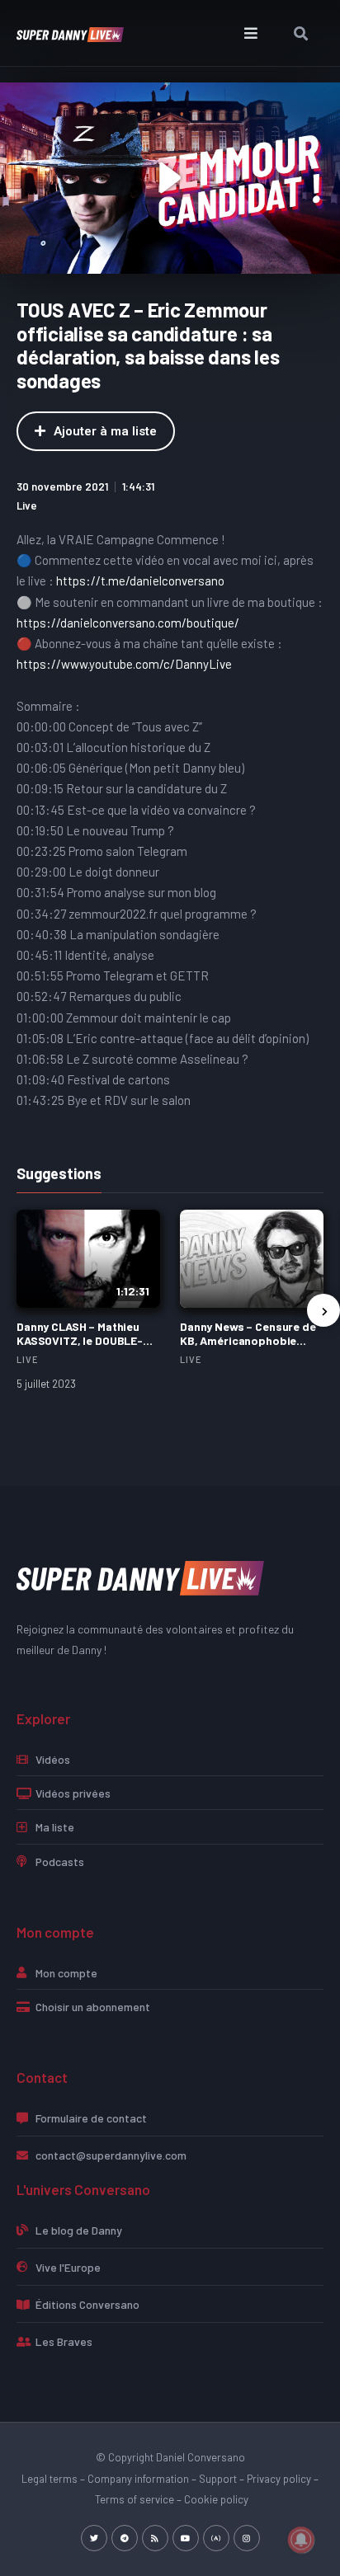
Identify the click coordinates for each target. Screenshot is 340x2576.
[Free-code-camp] (216, 2538)
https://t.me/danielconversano (140, 581)
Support (218, 2479)
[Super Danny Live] (140, 1576)
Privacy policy (279, 2479)
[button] (251, 33)
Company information (138, 2479)
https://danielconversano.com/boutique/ (128, 623)
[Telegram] (125, 2538)
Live (27, 505)
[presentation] (323, 1310)
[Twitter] (94, 2538)
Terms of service (135, 2499)
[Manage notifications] (301, 2540)
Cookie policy (216, 2499)
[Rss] (155, 2538)
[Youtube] (186, 2538)
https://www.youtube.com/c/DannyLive (124, 664)
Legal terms (50, 2479)
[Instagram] (247, 2538)
